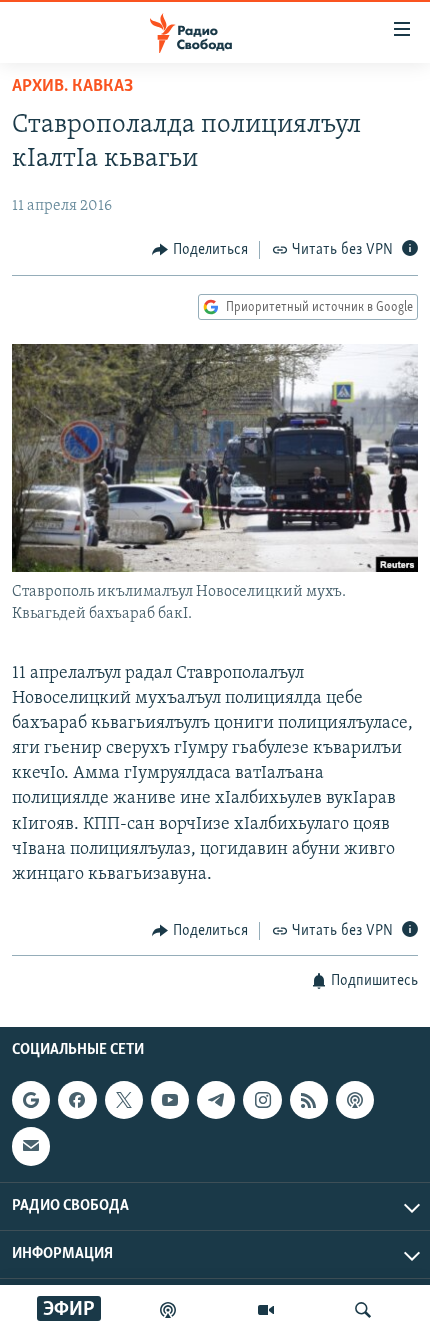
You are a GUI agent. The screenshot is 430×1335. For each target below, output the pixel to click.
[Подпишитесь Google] (31, 1100)
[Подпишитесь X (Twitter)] (124, 1100)
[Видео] (266, 1310)
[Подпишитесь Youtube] (170, 1100)
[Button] (200, 250)
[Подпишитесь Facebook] (77, 1100)
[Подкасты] (355, 1100)
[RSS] (309, 1100)
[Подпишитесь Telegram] (216, 1100)
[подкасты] (168, 1310)
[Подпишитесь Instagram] (262, 1100)
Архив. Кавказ (72, 87)
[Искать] (363, 1310)
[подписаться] (31, 1146)
